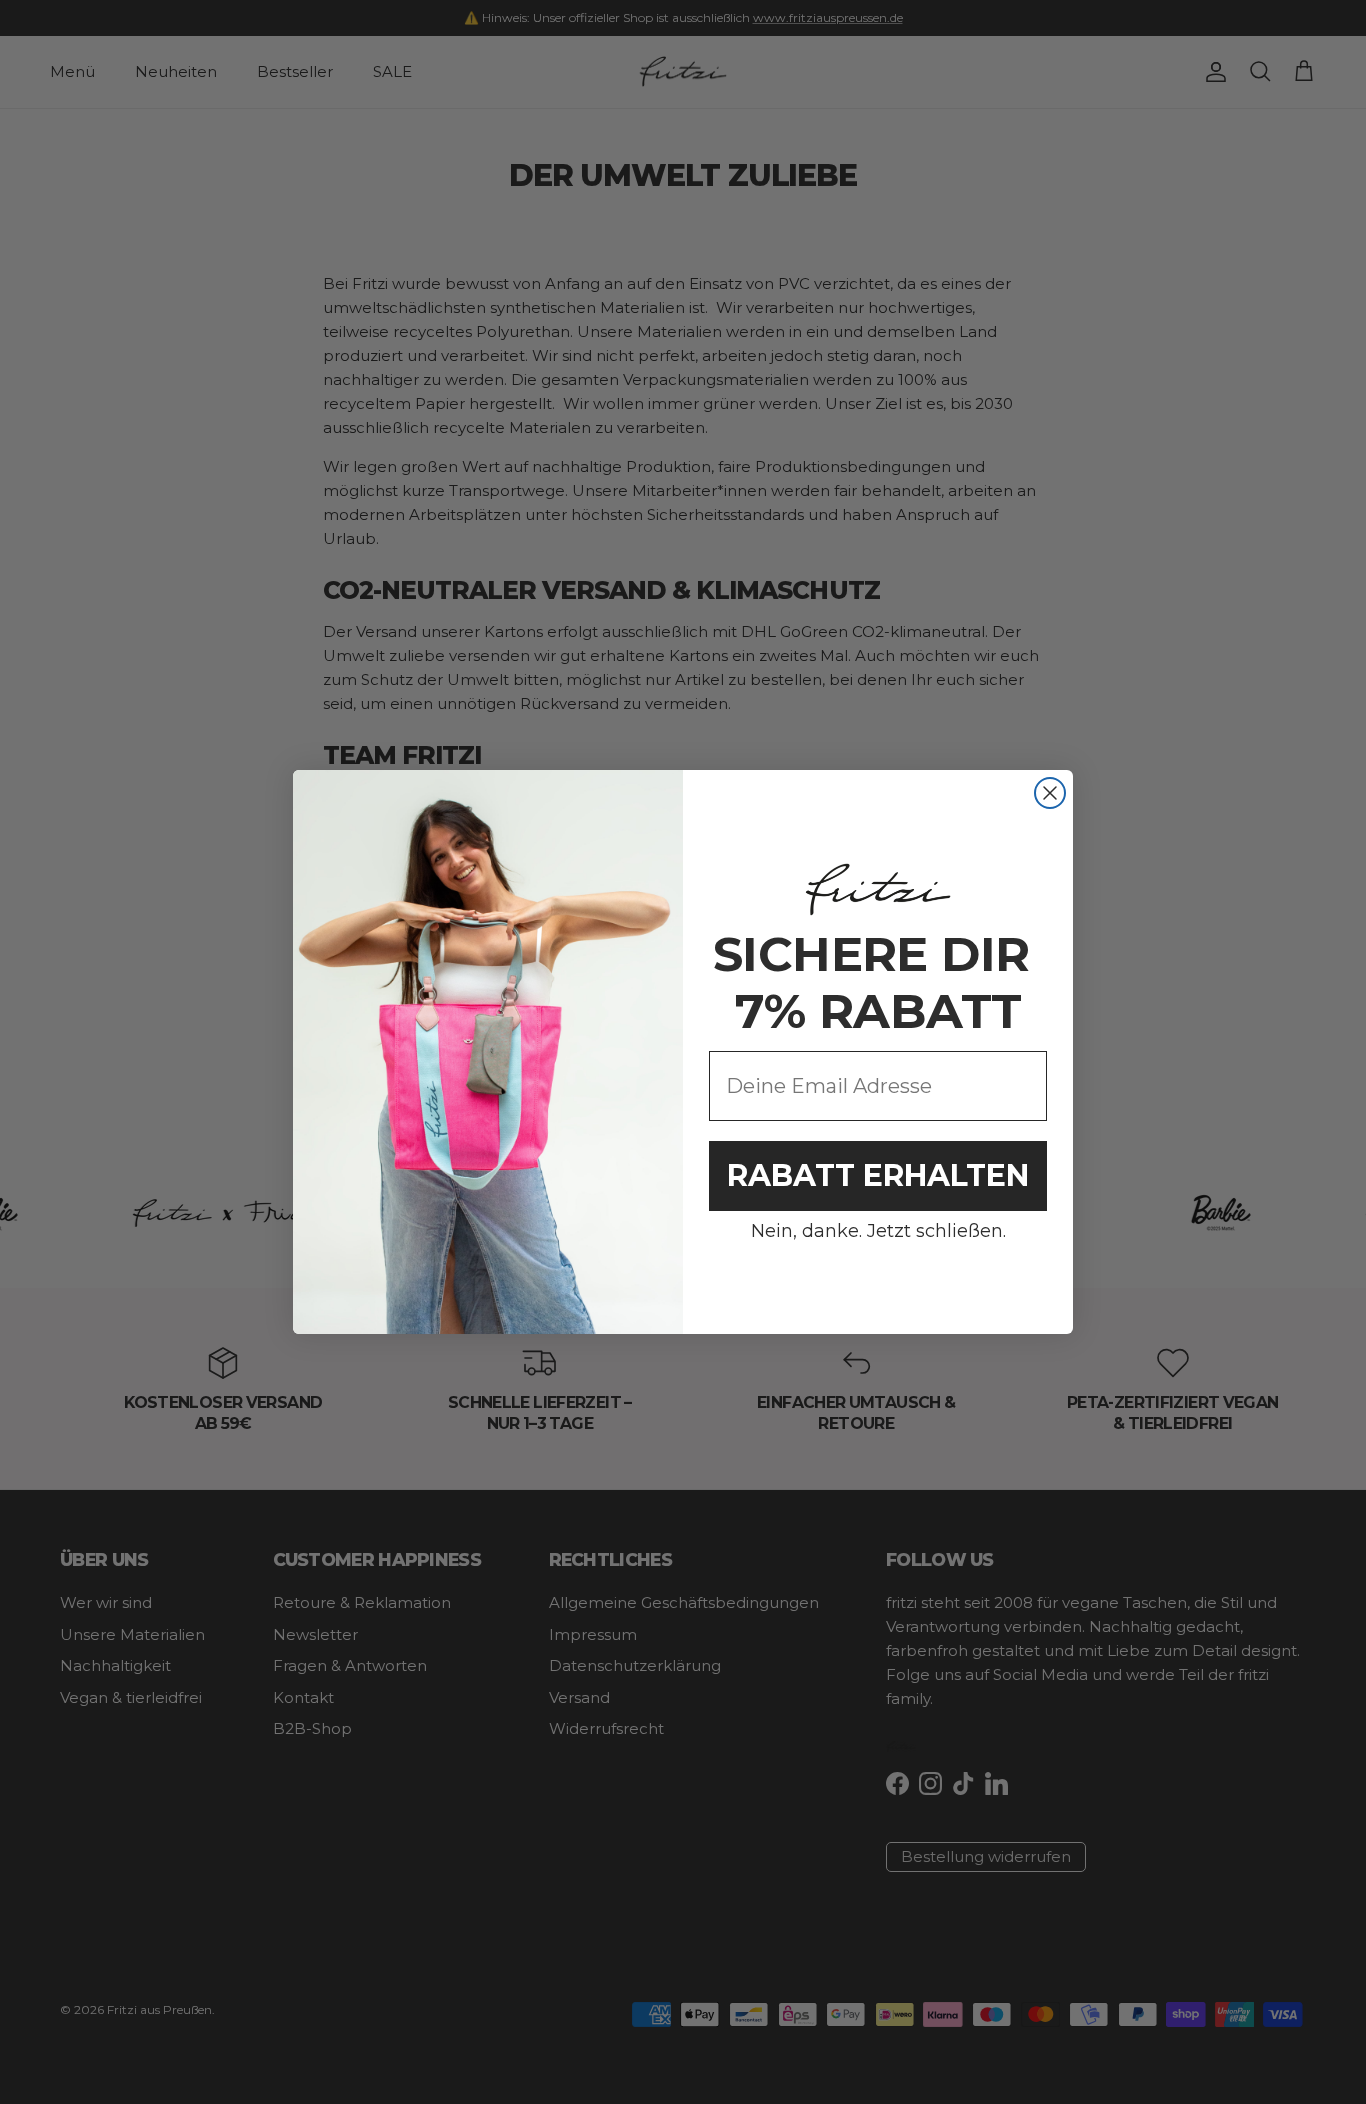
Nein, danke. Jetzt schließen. (878, 1231)
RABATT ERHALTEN (878, 1175)
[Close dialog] (1050, 793)
